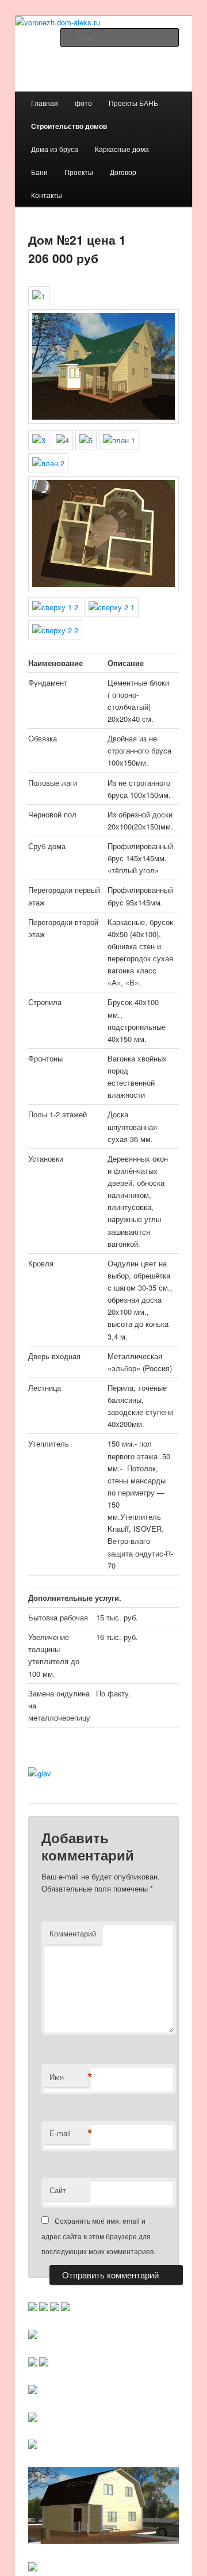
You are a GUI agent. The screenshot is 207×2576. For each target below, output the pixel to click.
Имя (70, 2077)
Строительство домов (69, 126)
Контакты (47, 195)
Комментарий (73, 1933)
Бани (39, 172)
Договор (123, 172)
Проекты (79, 172)
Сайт (58, 2190)
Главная (45, 103)
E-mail (70, 2133)
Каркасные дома (122, 149)
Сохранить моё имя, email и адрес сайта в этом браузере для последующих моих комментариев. (98, 2236)
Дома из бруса (55, 149)
